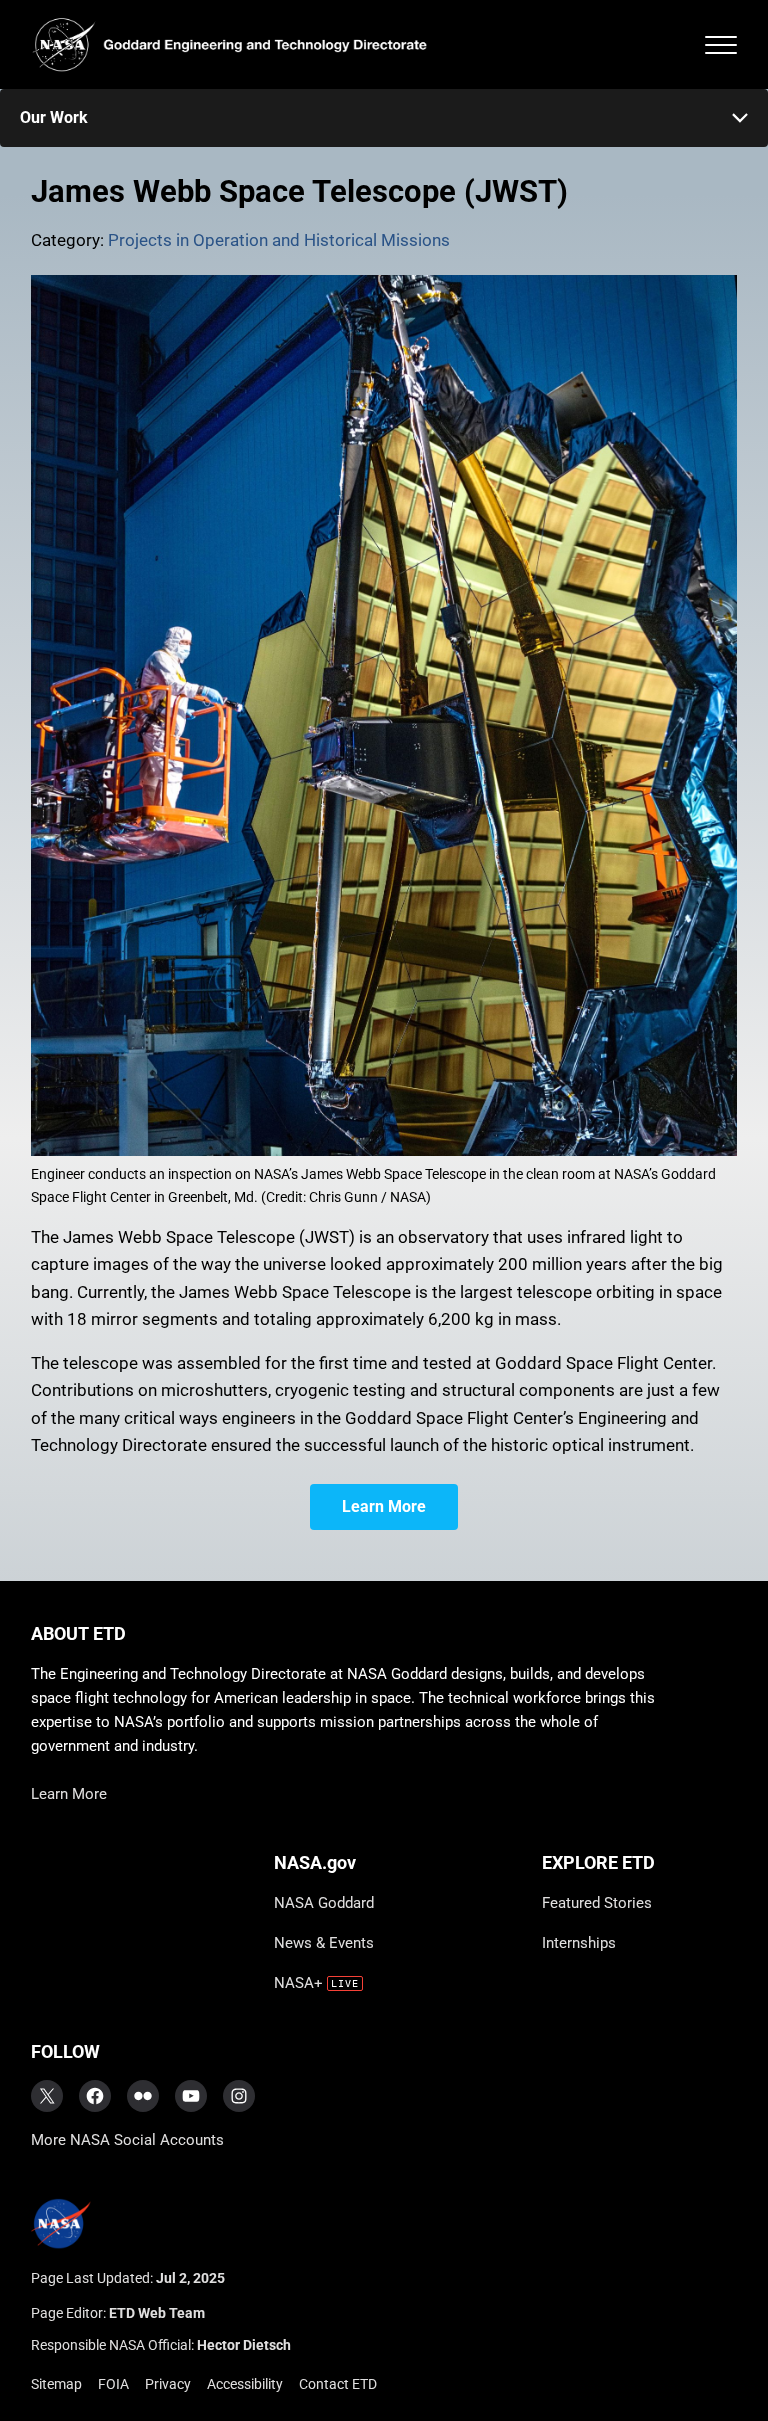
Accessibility (245, 2384)
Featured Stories (597, 1903)
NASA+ (298, 1983)
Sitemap (56, 2384)
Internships (579, 1943)
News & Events (324, 1943)
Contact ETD (338, 2384)
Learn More (384, 1506)
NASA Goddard (324, 1903)
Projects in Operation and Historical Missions (279, 240)
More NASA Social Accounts (127, 2140)
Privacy (168, 2384)
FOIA (113, 2384)
